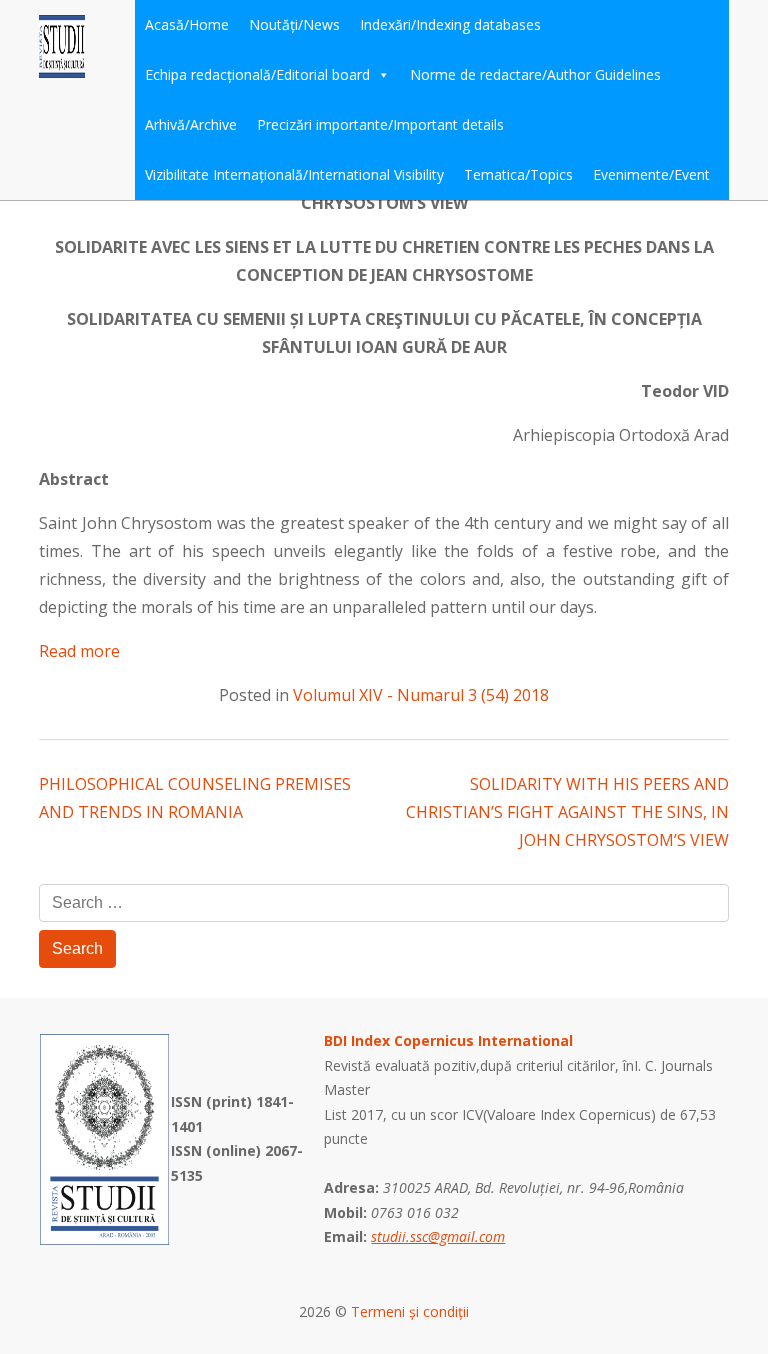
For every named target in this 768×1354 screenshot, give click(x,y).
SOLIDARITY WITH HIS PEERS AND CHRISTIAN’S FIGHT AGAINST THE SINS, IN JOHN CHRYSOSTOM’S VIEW (567, 812)
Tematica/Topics (518, 174)
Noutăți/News (294, 24)
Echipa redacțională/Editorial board (257, 74)
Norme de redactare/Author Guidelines (535, 74)
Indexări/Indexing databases (450, 24)
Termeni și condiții (410, 1311)
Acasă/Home (187, 24)
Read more (79, 651)
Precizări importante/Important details (380, 124)
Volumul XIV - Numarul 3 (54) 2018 (421, 695)
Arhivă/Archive (191, 124)
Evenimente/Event (651, 174)
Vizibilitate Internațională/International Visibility (294, 174)
